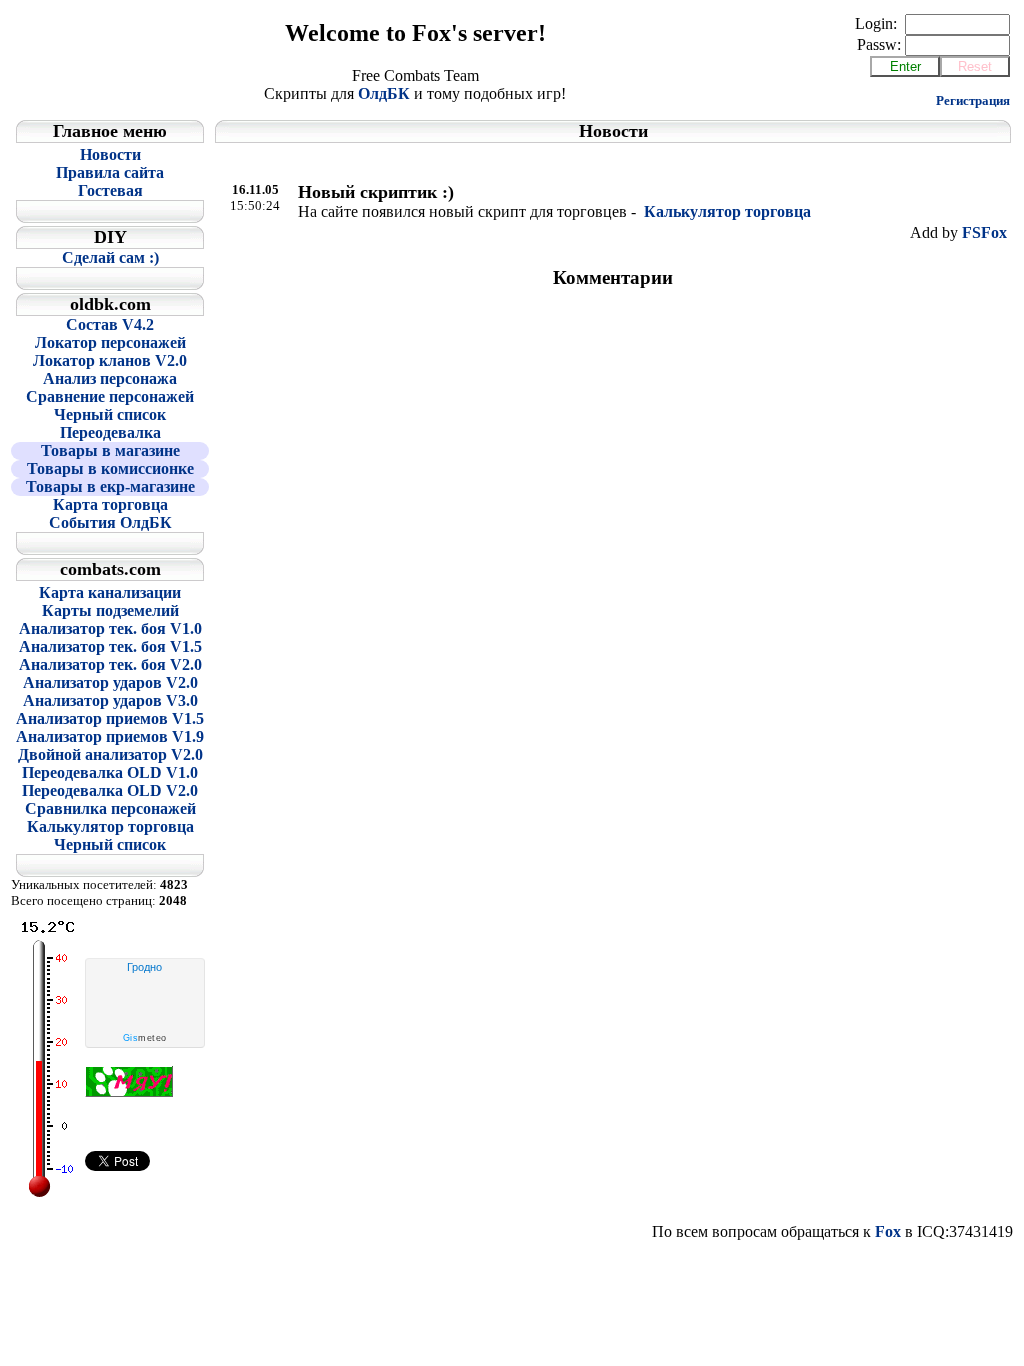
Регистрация (973, 100)
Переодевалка (110, 432)
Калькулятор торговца (110, 826)
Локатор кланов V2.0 (110, 360)
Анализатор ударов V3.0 (110, 700)
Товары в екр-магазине (110, 486)
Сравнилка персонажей (110, 808)
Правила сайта (110, 172)
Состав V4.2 (110, 324)
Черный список (110, 414)
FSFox (984, 232)
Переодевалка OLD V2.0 (110, 790)
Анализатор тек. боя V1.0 (110, 628)
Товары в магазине (110, 450)
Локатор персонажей (110, 342)
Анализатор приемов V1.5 (110, 718)
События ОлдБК (110, 522)
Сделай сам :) (110, 257)
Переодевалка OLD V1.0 (110, 772)
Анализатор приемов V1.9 (110, 736)
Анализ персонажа (110, 378)
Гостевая (110, 190)
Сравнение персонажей (110, 396)
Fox (888, 1231)
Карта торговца (110, 504)
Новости (110, 154)
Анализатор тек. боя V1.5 (110, 646)
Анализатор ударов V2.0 (110, 682)
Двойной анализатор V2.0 (110, 754)
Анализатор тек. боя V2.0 (110, 664)
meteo (145, 1038)
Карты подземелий (110, 610)
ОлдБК (384, 93)
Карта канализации (110, 592)
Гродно (144, 967)
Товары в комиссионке (110, 468)
